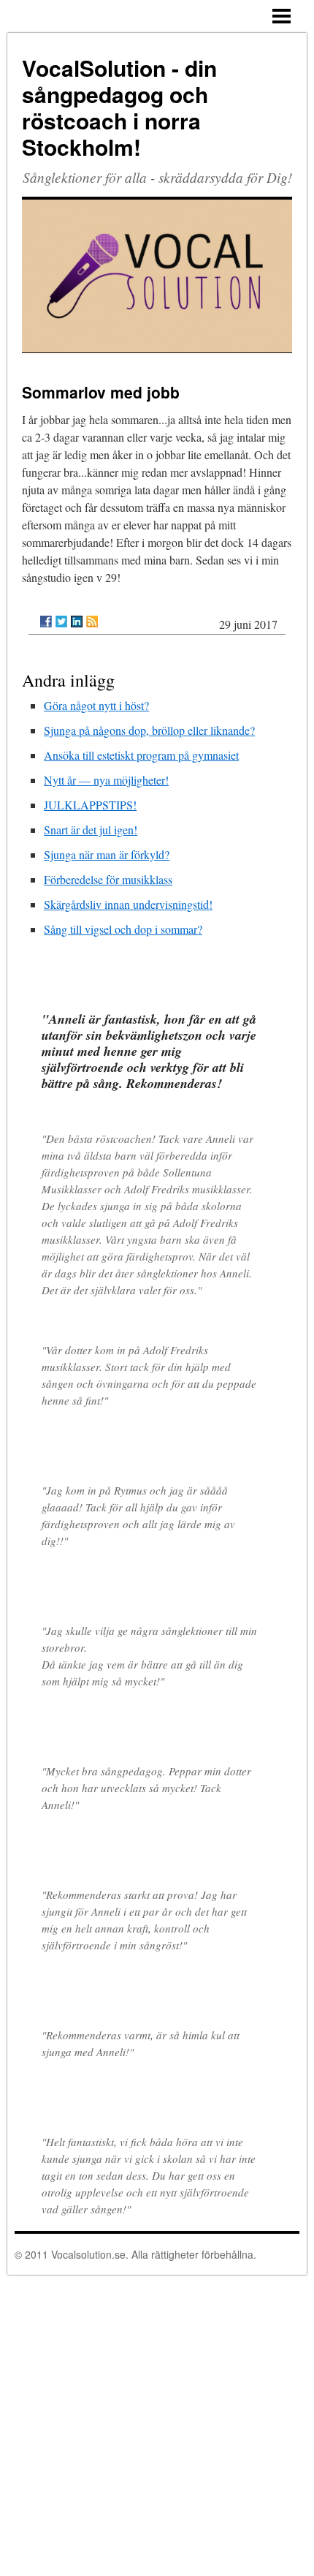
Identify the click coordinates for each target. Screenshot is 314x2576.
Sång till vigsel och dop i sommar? (123, 929)
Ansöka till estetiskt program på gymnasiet (141, 755)
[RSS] (92, 622)
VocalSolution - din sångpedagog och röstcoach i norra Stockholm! (119, 107)
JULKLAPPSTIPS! (90, 805)
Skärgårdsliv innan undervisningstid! (128, 904)
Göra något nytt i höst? (96, 705)
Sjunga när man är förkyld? (107, 854)
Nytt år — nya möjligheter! (106, 780)
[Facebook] (46, 622)
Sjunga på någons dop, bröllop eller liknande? (149, 730)
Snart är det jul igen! (91, 830)
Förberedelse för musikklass (108, 879)
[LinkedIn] (77, 622)
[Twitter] (61, 622)
